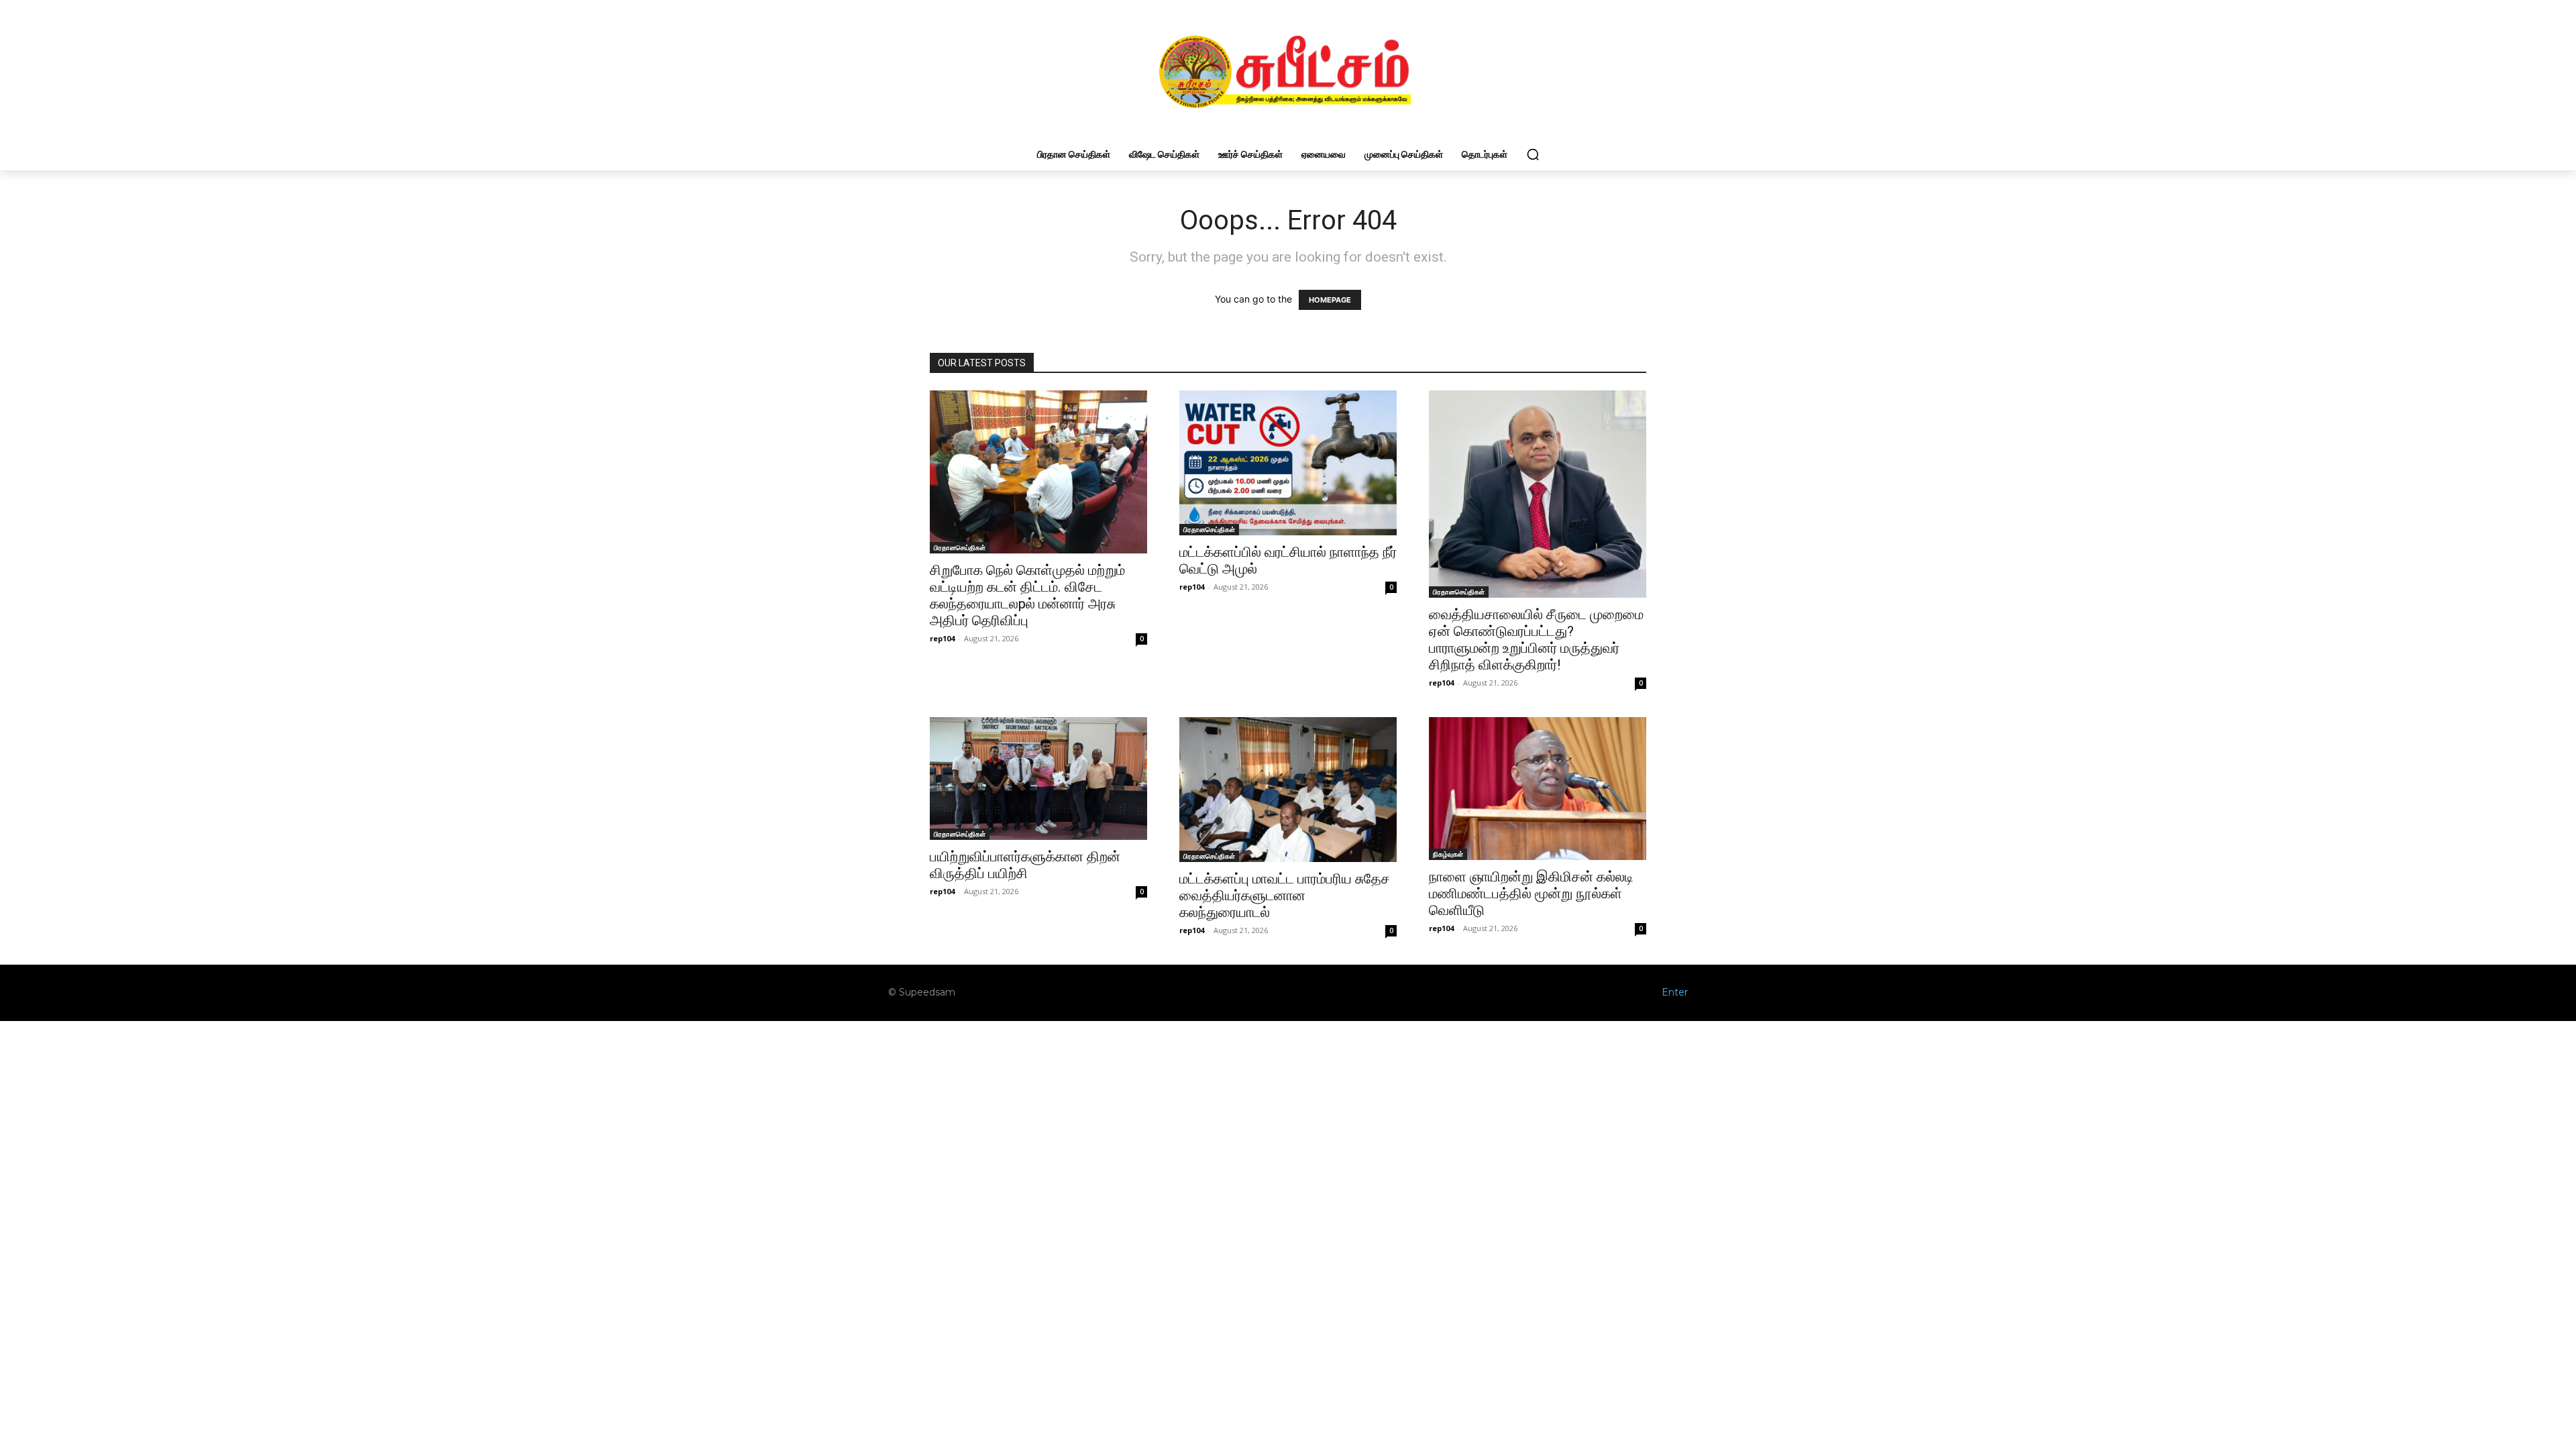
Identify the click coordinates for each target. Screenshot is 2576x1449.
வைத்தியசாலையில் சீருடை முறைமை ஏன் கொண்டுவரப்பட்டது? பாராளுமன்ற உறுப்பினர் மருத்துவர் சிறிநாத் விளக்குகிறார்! (1536, 640)
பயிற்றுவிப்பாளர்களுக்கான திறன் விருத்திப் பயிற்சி (1025, 865)
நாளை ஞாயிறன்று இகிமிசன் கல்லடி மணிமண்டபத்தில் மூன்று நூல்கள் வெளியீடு (1531, 894)
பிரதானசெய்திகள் (960, 547)
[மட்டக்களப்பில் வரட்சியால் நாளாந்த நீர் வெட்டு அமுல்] (1288, 463)
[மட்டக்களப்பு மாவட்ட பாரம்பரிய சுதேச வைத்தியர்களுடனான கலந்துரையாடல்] (1288, 790)
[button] (1533, 154)
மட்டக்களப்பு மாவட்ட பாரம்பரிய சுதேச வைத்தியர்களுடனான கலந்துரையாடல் (1285, 896)
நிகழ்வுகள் (1448, 854)
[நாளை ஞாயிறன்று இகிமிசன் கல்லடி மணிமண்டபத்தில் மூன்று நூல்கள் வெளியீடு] (1538, 788)
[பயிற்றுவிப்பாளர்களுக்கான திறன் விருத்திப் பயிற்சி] (1038, 778)
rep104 (942, 638)
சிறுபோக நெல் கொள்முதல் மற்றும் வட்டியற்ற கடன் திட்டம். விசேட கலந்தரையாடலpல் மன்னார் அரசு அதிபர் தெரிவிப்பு (1027, 595)
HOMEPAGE (1330, 300)
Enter (1675, 992)
